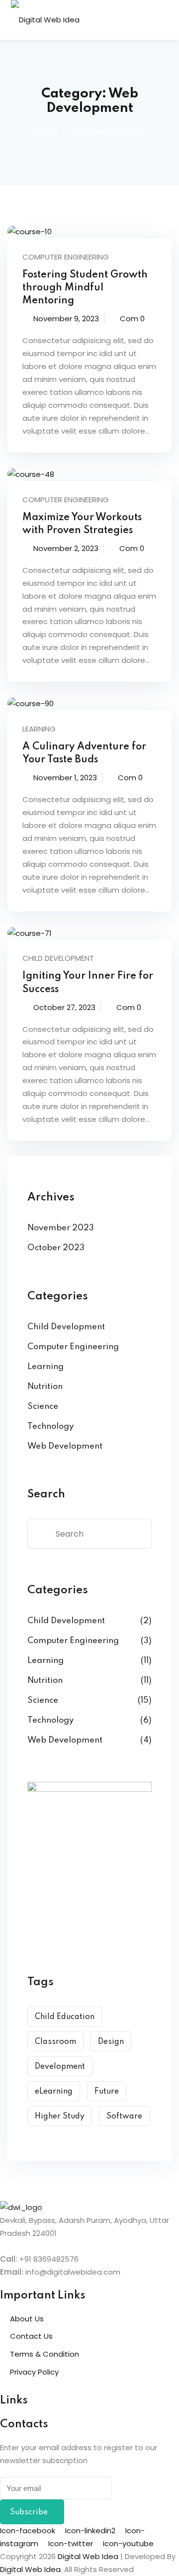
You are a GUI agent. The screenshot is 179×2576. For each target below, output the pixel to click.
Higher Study (60, 2116)
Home (46, 132)
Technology (50, 1426)
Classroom (55, 2042)
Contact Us (31, 2336)
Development (60, 2067)
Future (107, 2092)
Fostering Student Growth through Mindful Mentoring (85, 288)
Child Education (65, 2017)
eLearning (54, 2092)
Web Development (65, 1446)
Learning (39, 729)
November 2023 (61, 1228)
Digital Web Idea (30, 2569)
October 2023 (56, 1248)
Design (111, 2042)
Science (43, 1407)
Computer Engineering (66, 257)
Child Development (58, 958)
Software (124, 2116)
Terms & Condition (45, 2354)
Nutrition (45, 1387)
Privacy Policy (34, 2372)
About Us (27, 2319)
